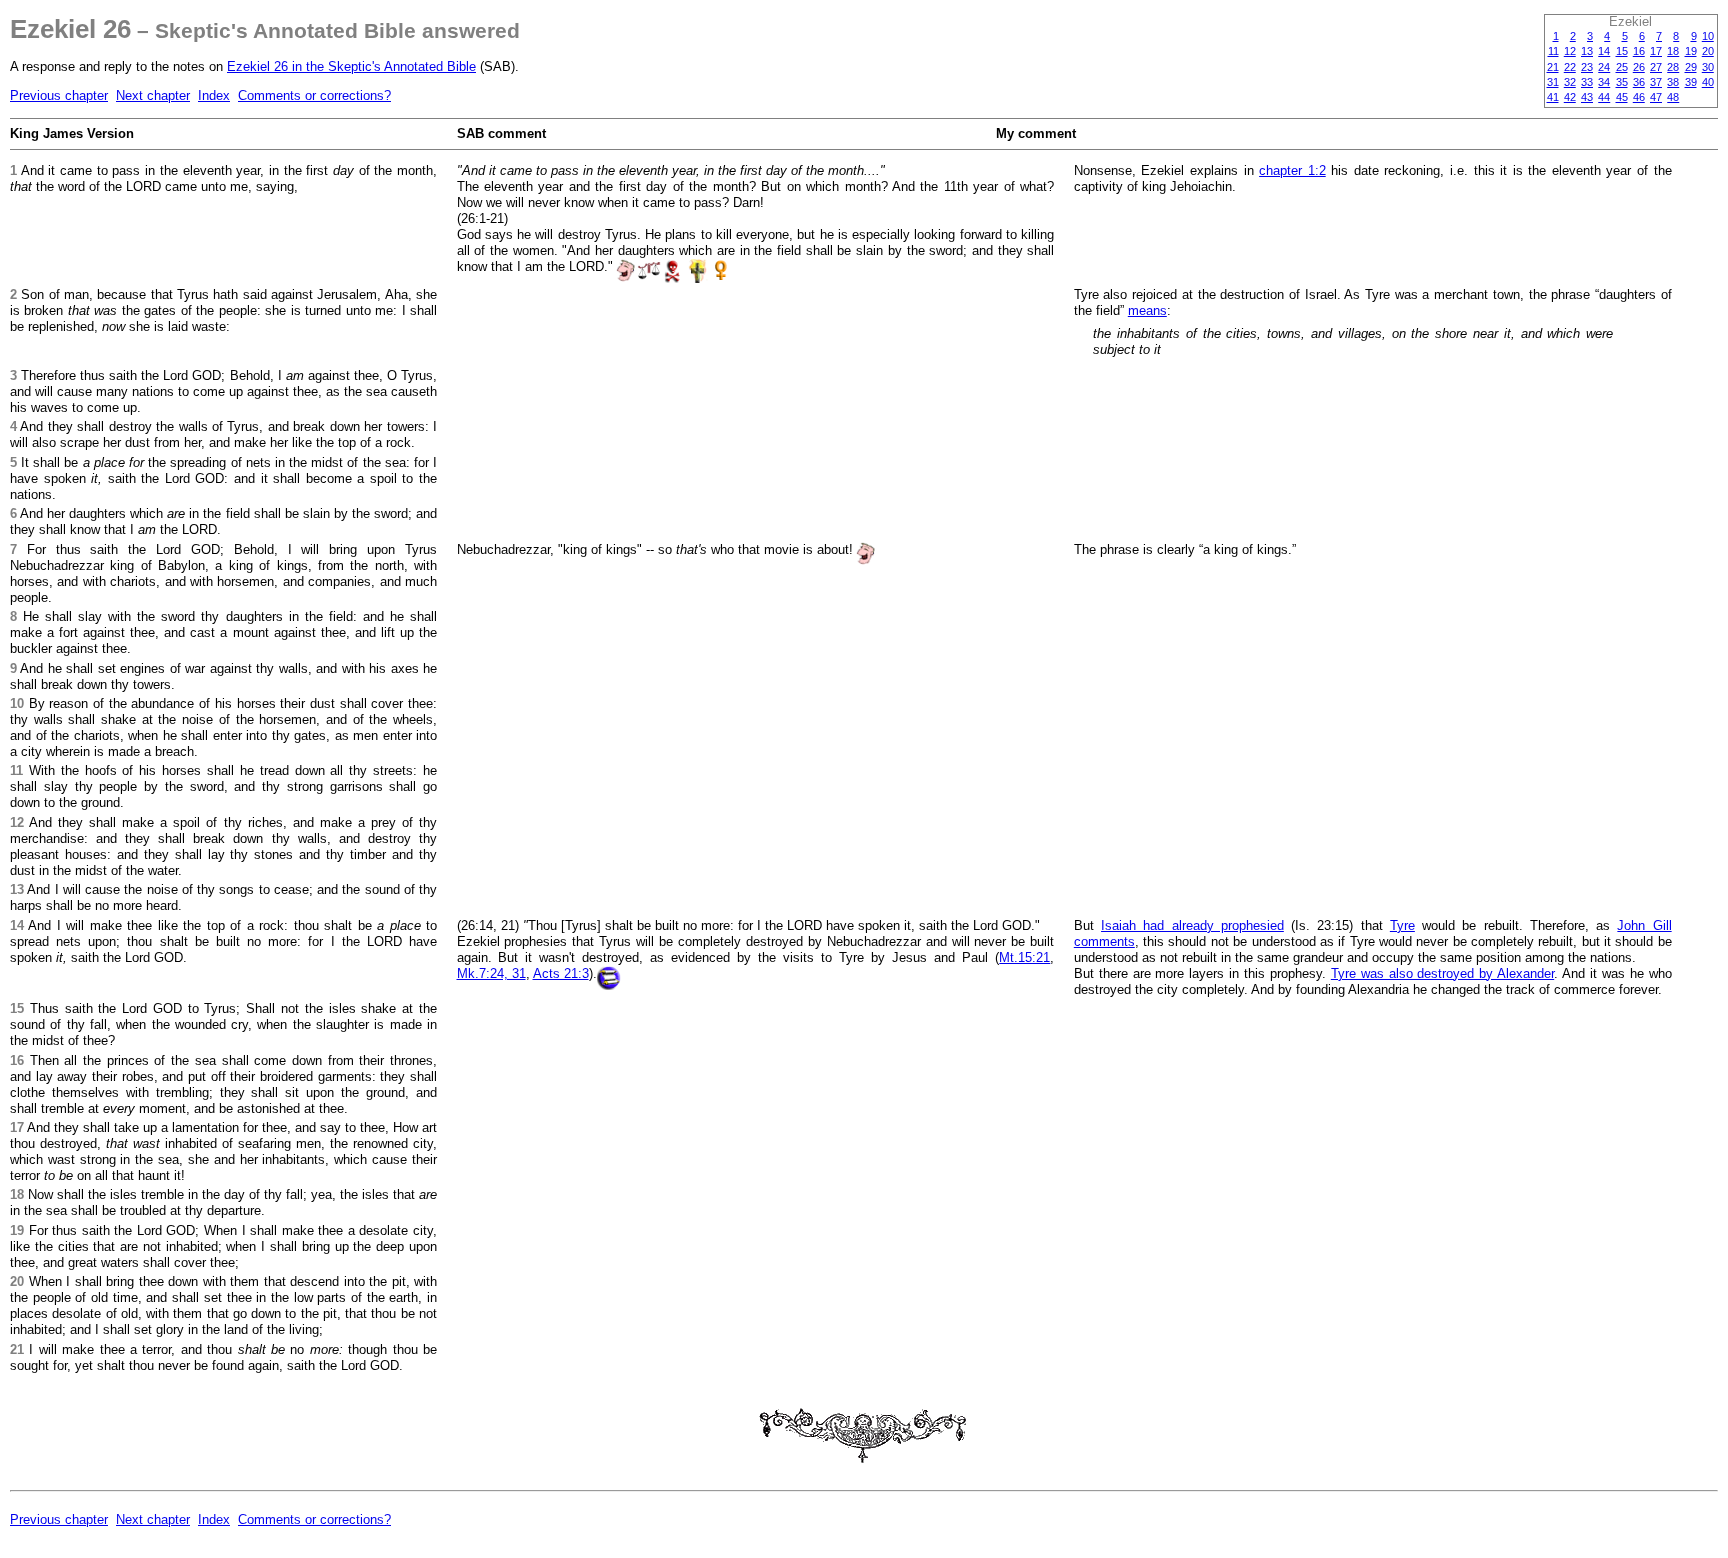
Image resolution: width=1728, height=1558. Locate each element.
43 (1587, 97)
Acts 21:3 (561, 973)
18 (1673, 51)
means (1147, 310)
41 (1553, 97)
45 (1622, 97)
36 (1639, 82)
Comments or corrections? (314, 95)
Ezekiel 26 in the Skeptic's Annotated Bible (351, 66)
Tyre (1402, 925)
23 (1587, 67)
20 (1708, 51)
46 (1639, 97)
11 (1553, 51)
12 (1570, 51)
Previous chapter (59, 95)
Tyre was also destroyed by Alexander (1442, 973)
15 (1622, 51)
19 (1691, 51)
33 (1587, 82)
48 (1673, 97)
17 (1656, 51)
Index (214, 95)
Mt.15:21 (1024, 957)
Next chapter (153, 95)
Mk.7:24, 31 (491, 973)
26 (1639, 67)
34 (1604, 82)
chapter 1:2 (1292, 170)
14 (1604, 51)
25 (1622, 67)
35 (1622, 82)
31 (1553, 82)
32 (1570, 82)
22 (1570, 67)
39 (1691, 82)
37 (1656, 82)
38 (1673, 82)
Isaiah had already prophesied (1192, 925)
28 (1673, 67)
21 (1553, 67)
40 (1708, 82)
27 (1656, 67)
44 (1604, 97)
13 (1587, 51)
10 (1708, 36)
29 (1691, 67)
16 (1639, 51)
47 (1656, 97)
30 (1708, 67)
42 (1570, 97)
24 (1604, 67)
